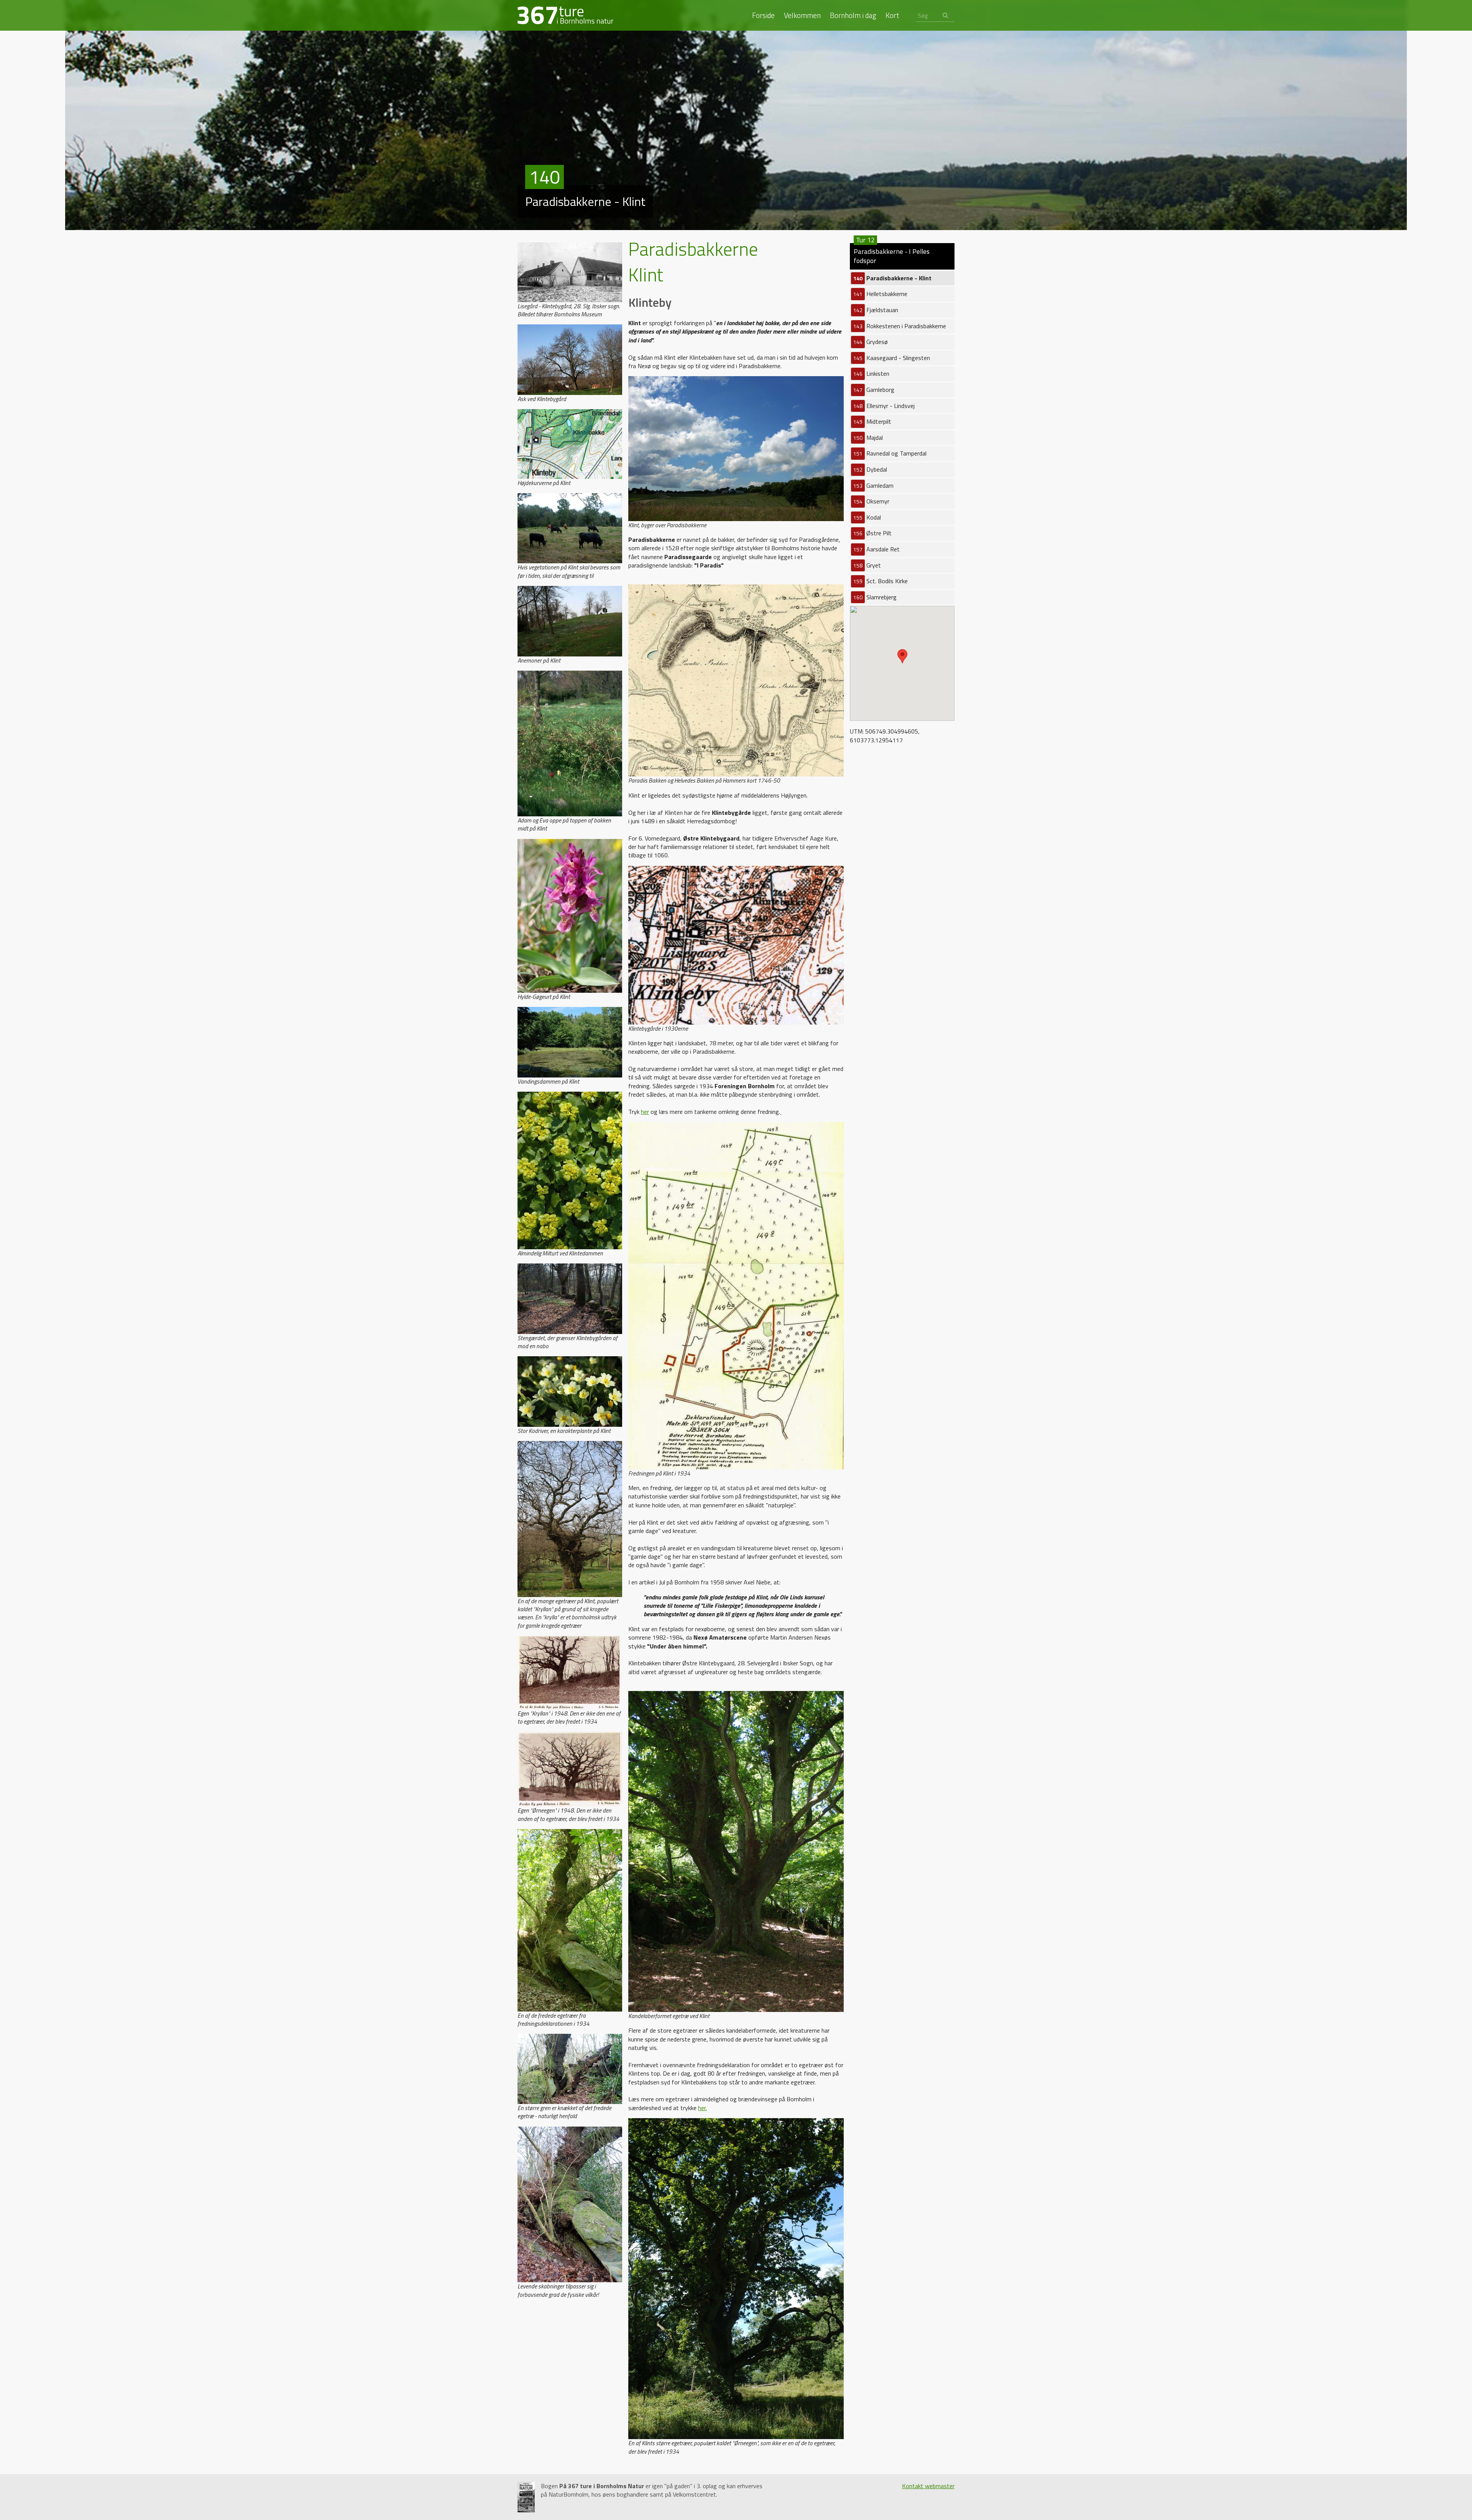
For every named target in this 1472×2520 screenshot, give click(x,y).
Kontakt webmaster (928, 2486)
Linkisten (871, 373)
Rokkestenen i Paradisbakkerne (900, 326)
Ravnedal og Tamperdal (890, 453)
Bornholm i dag (853, 16)
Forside (763, 16)
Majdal (868, 438)
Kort (892, 16)
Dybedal (870, 469)
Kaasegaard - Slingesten (892, 358)
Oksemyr (871, 501)
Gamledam (873, 485)
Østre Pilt (872, 533)
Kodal (867, 517)
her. (702, 2108)
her (645, 1112)
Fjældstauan (876, 310)
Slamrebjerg (875, 597)
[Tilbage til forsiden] (565, 15)
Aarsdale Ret (876, 549)
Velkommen (802, 16)
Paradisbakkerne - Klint (892, 278)
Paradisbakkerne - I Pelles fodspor (892, 255)
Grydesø (871, 342)
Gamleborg (874, 390)
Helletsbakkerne (880, 294)
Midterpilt (872, 421)
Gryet (867, 565)
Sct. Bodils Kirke (881, 581)
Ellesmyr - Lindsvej (884, 406)
